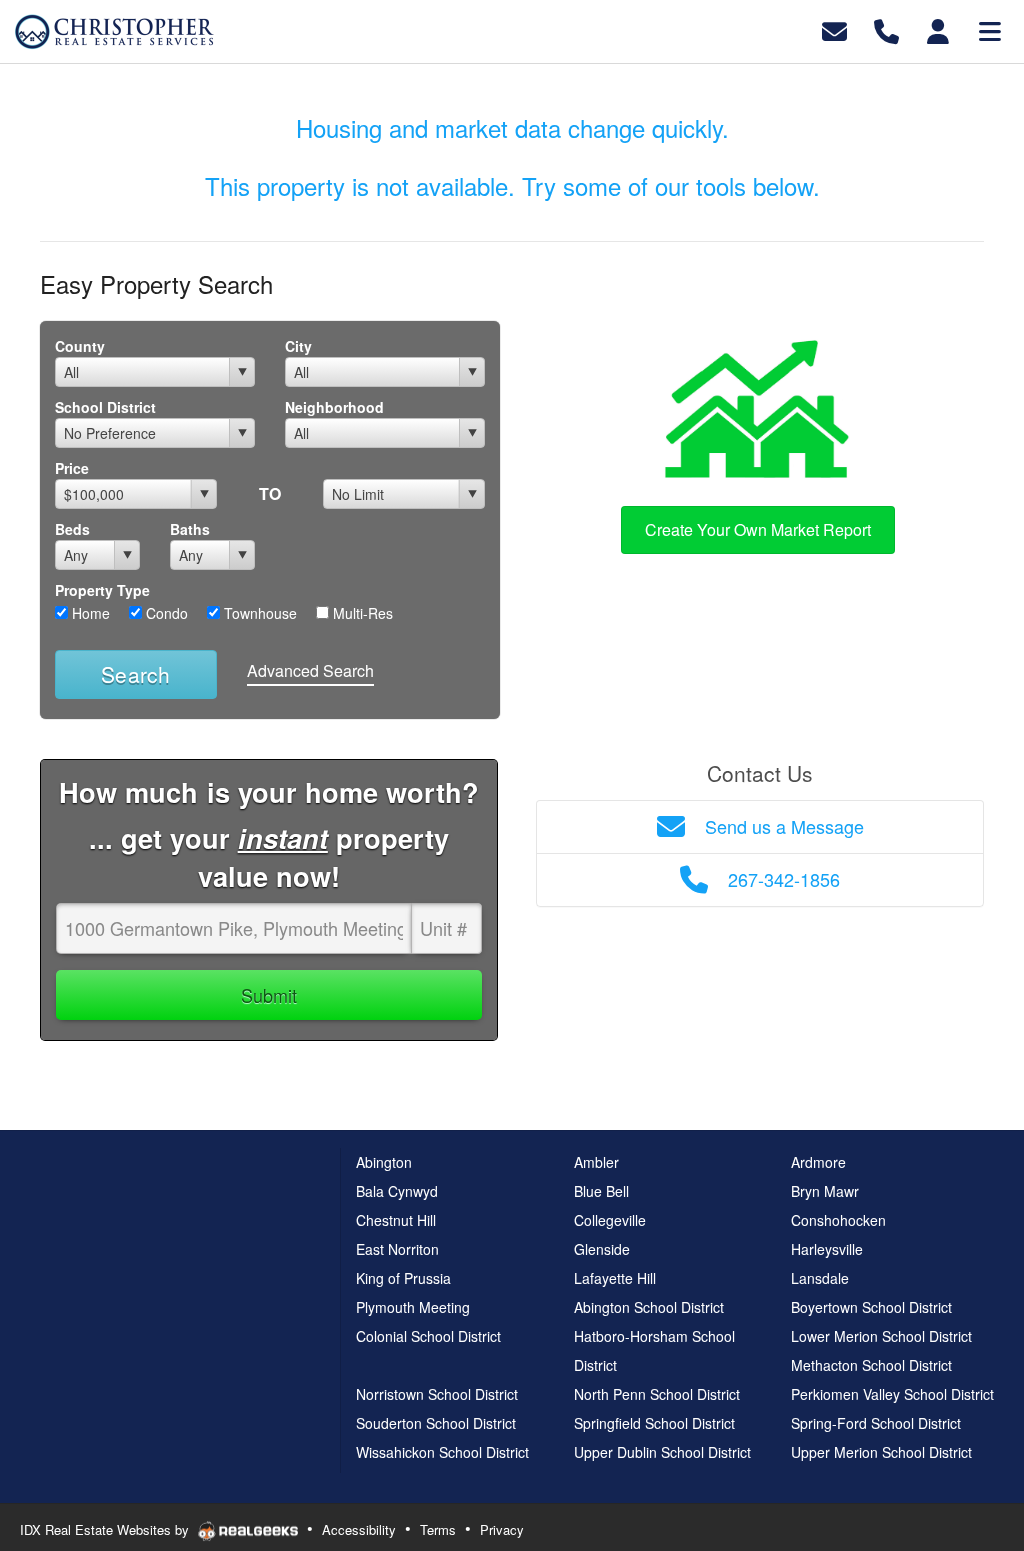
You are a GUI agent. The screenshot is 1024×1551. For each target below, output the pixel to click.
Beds (72, 529)
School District (105, 407)
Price (72, 468)
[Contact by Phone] (886, 29)
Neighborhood (334, 407)
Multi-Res (361, 613)
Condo (165, 613)
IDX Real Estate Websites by (106, 1529)
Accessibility (359, 1529)
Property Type (102, 590)
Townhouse (258, 613)
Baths (190, 529)
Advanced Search (310, 670)
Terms (438, 1529)
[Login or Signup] (938, 29)
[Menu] (990, 29)
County (80, 346)
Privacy (502, 1529)
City (298, 346)
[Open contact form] (834, 29)
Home (89, 613)
